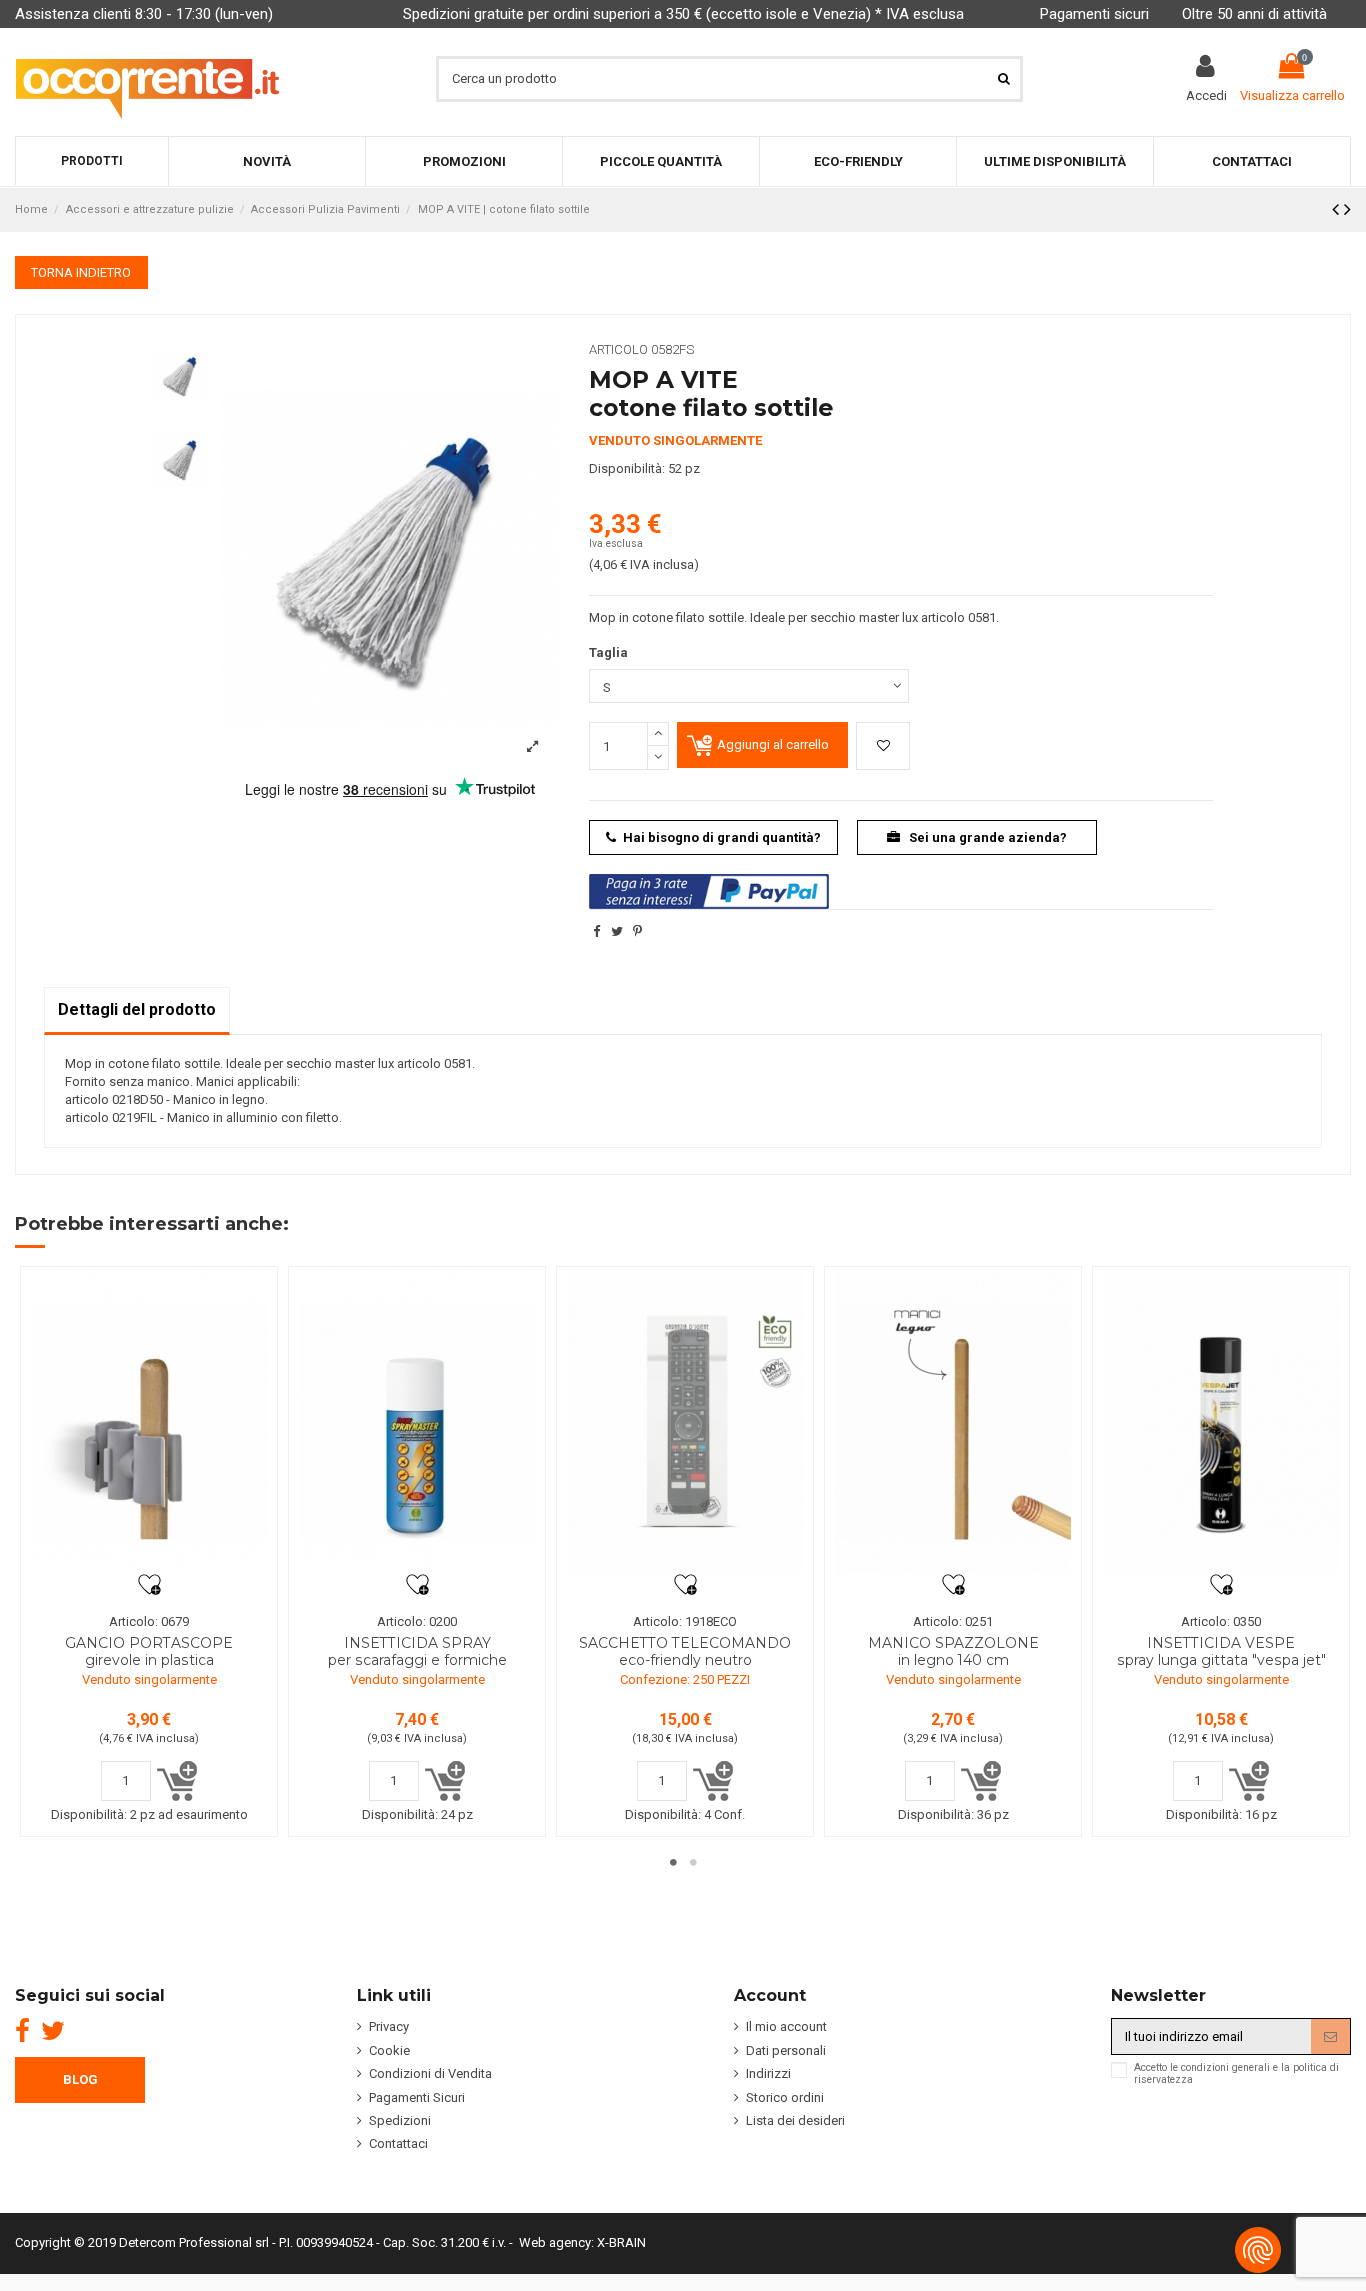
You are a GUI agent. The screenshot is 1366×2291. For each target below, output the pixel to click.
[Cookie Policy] (1258, 2250)
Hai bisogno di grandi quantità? (722, 837)
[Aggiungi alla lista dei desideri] (883, 746)
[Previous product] (1338, 209)
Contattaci (398, 2143)
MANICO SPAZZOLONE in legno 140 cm (953, 1651)
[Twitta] (617, 931)
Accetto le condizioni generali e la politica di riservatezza (1236, 2074)
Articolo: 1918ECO (685, 1621)
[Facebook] (22, 2031)
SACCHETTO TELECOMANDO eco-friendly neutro (685, 1651)
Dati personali (786, 2050)
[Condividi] (596, 931)
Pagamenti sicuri (1094, 14)
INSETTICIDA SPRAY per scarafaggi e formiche (417, 1651)
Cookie (389, 2050)
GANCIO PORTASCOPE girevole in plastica (149, 1651)
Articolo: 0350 (1221, 1621)
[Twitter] (53, 2031)
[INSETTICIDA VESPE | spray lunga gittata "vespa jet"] (1221, 1421)
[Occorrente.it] (147, 78)
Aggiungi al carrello (773, 744)
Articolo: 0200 (417, 1621)
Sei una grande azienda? (986, 837)
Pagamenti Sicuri (417, 2097)
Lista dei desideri (795, 2120)
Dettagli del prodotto (137, 1009)
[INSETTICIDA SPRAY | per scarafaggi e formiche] (417, 1421)
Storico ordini (785, 2097)
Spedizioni (400, 2120)
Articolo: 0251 (953, 1621)
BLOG (80, 2079)
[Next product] (1347, 209)
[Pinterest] (637, 931)
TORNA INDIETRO (81, 272)
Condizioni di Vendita (430, 2073)
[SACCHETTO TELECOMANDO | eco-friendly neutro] (685, 1421)
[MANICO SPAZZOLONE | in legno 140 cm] (953, 1421)
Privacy (389, 2026)
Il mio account (786, 2026)
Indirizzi (768, 2073)
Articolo (618, 349)
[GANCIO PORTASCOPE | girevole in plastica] (149, 1421)
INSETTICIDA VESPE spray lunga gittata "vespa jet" (1221, 1651)
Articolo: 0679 (149, 1621)
